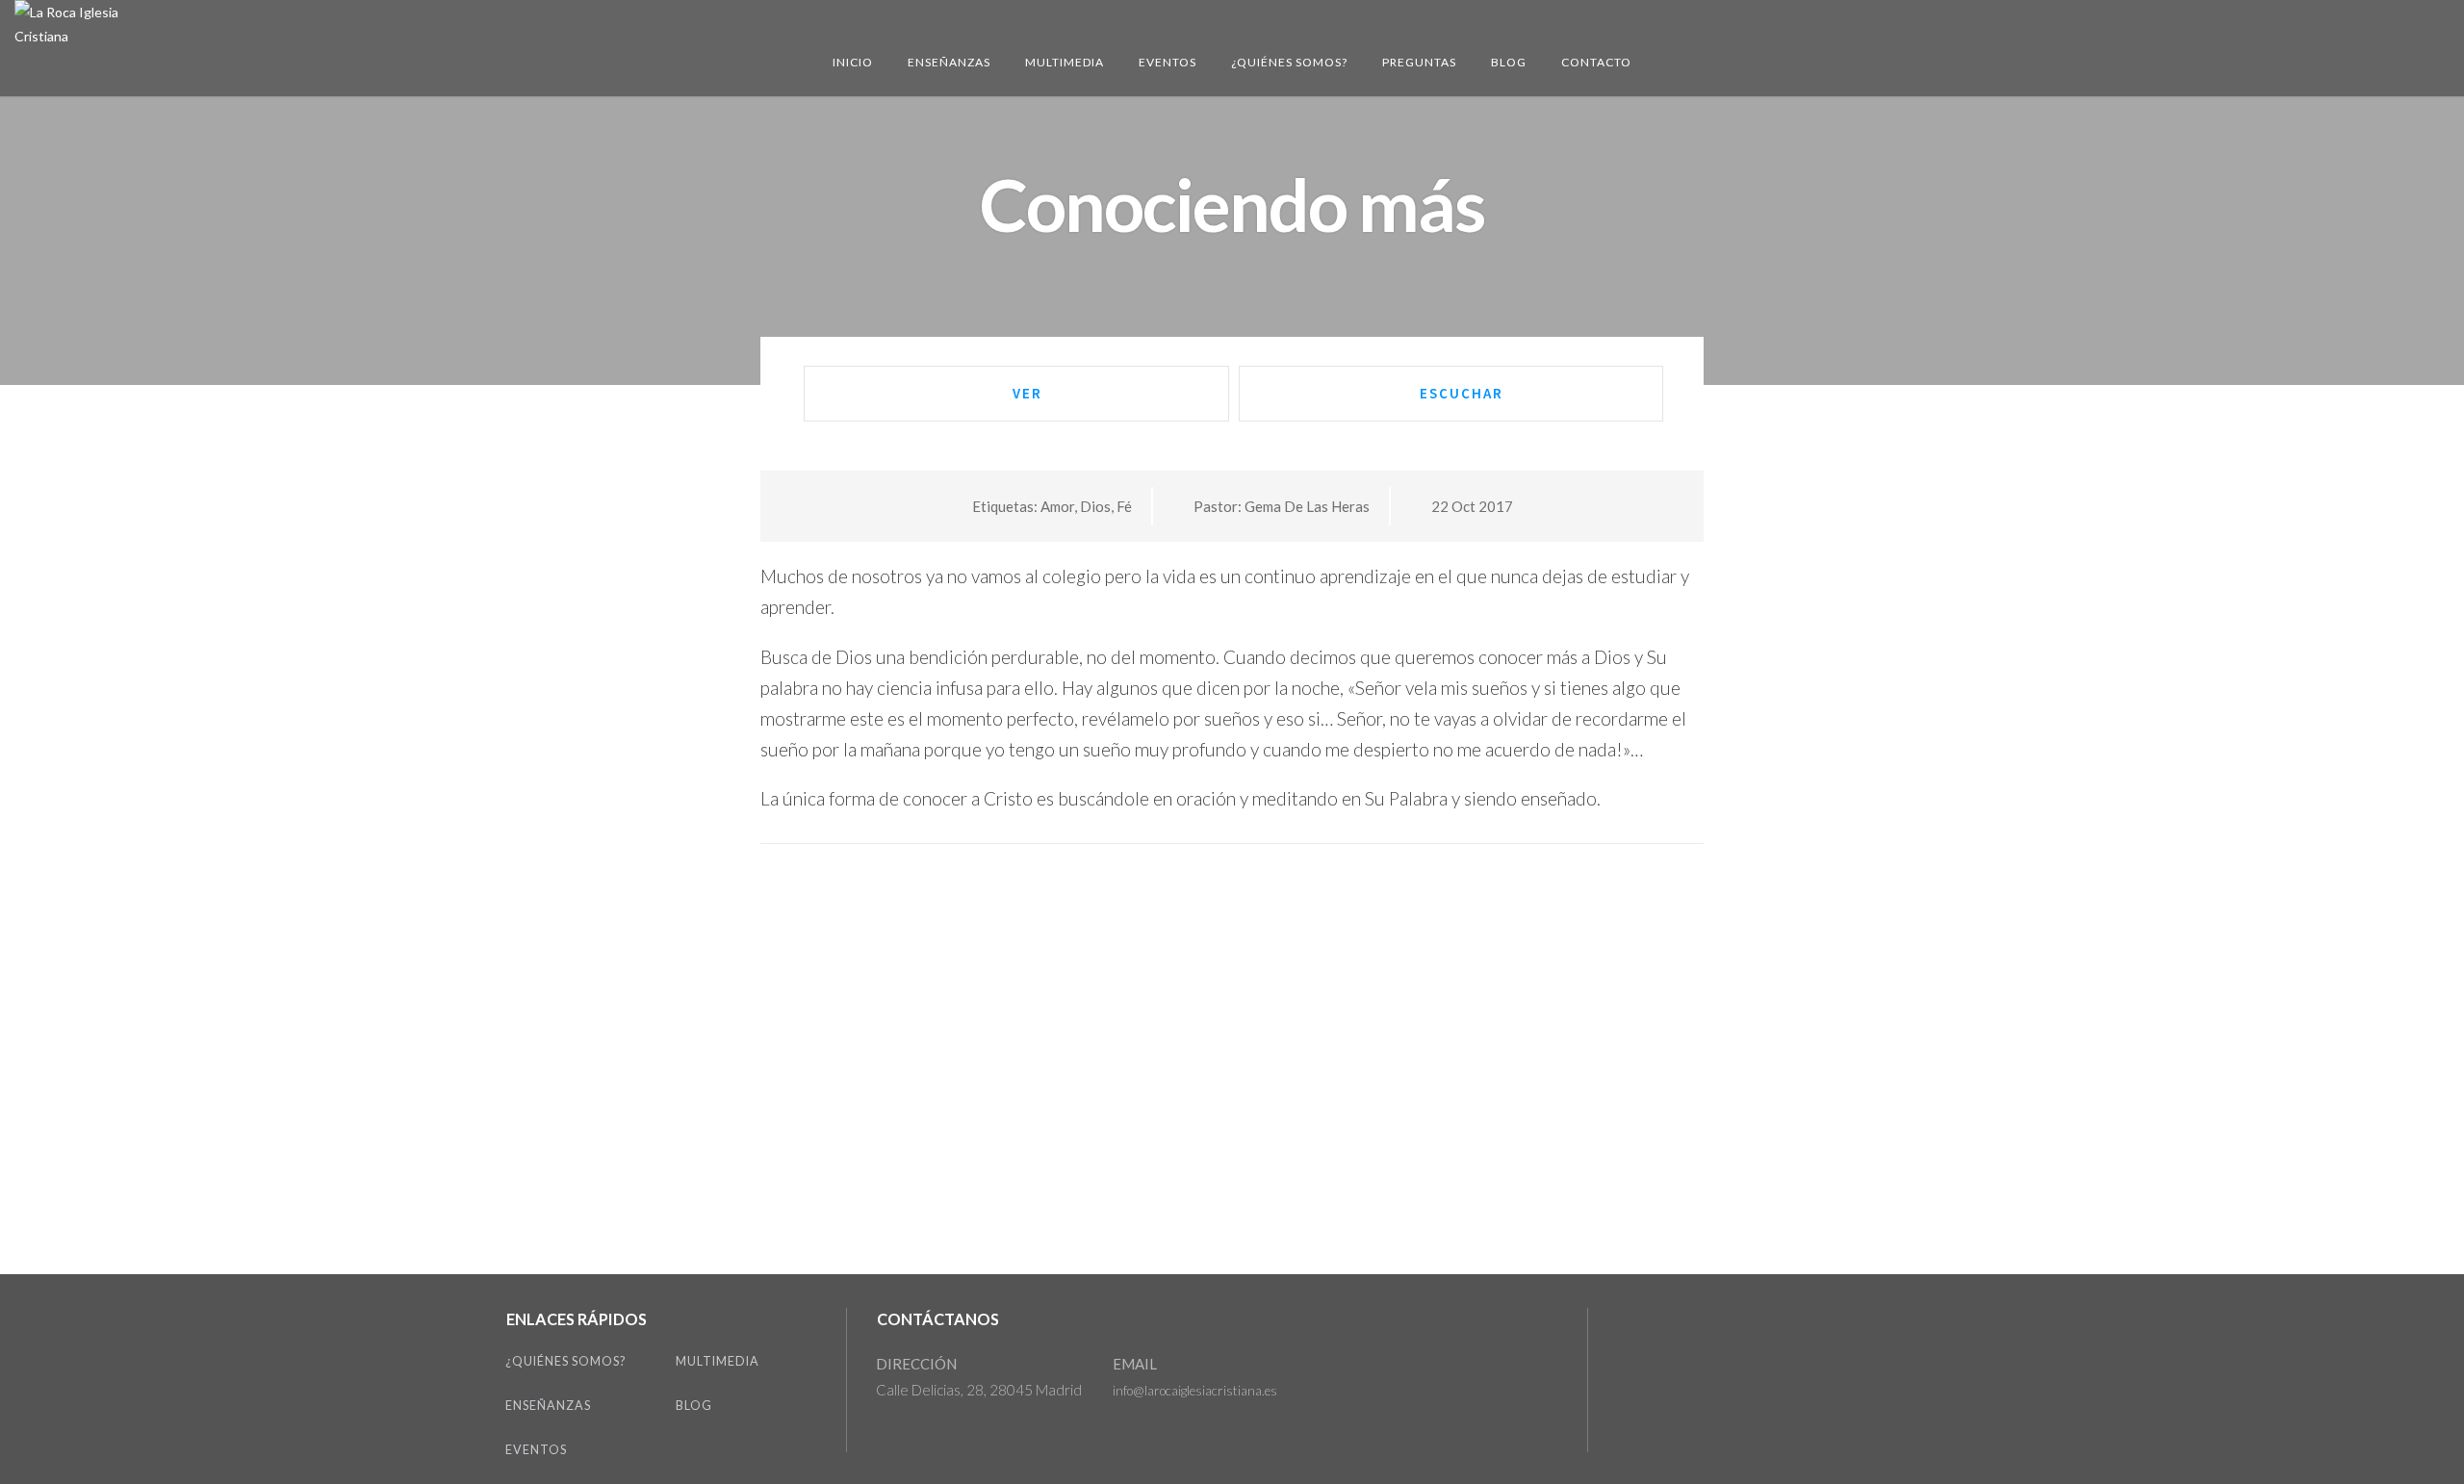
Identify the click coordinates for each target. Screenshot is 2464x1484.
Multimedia (1065, 62)
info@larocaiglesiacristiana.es (1195, 1391)
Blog (1509, 62)
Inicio (853, 62)
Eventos (1168, 62)
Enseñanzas (949, 62)
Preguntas (1419, 62)
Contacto (1596, 62)
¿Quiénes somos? (1289, 62)
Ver (1027, 393)
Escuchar (1462, 393)
